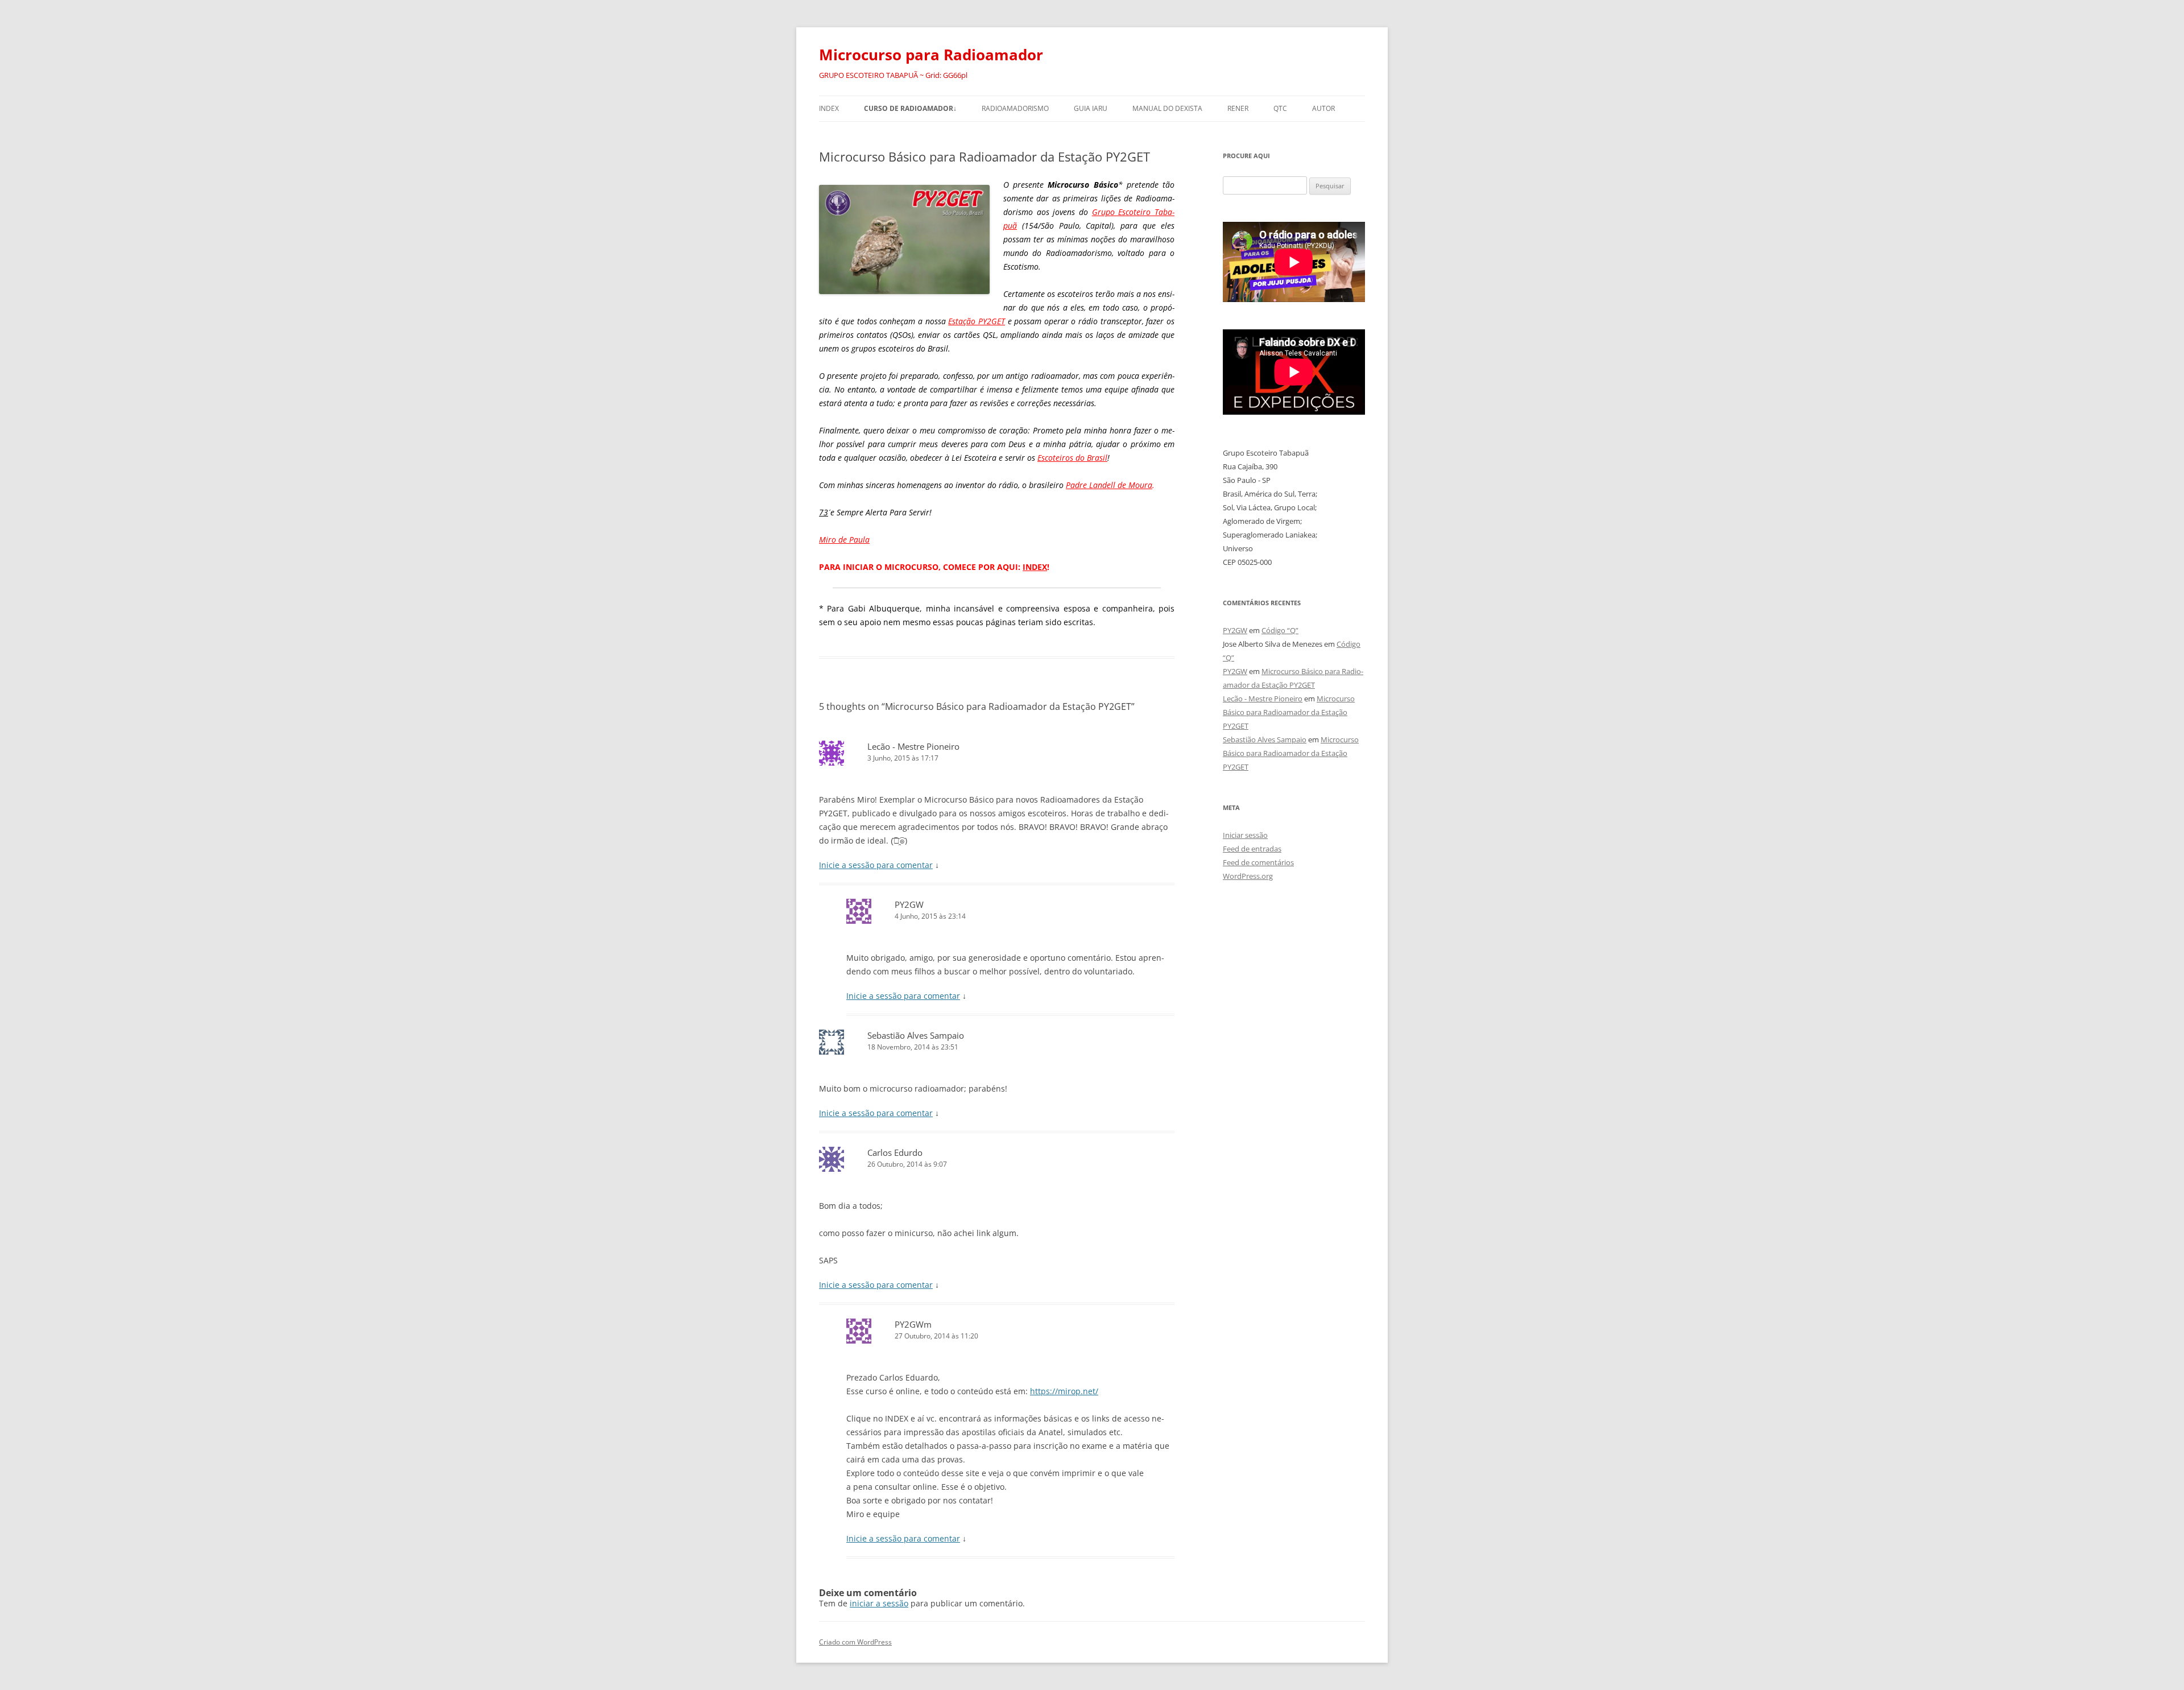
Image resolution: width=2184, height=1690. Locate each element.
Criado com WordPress (855, 1642)
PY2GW (909, 904)
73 (824, 512)
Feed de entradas (1252, 849)
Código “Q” (1280, 630)
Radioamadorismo (1015, 108)
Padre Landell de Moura (1109, 485)
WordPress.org (1248, 876)
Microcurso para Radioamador (931, 55)
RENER (1238, 108)
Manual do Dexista (1167, 108)
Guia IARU (1091, 108)
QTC (1280, 108)
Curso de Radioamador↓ (910, 108)
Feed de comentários (1258, 862)
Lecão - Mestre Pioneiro (913, 746)
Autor (1323, 108)
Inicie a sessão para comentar (876, 865)
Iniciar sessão (1245, 835)
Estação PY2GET (977, 321)
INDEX (829, 108)
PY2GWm (913, 1324)
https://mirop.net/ (1064, 1391)
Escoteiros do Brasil (1072, 458)
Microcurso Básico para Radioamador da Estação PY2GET (1289, 712)
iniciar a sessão (879, 1603)
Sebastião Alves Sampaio (916, 1035)
